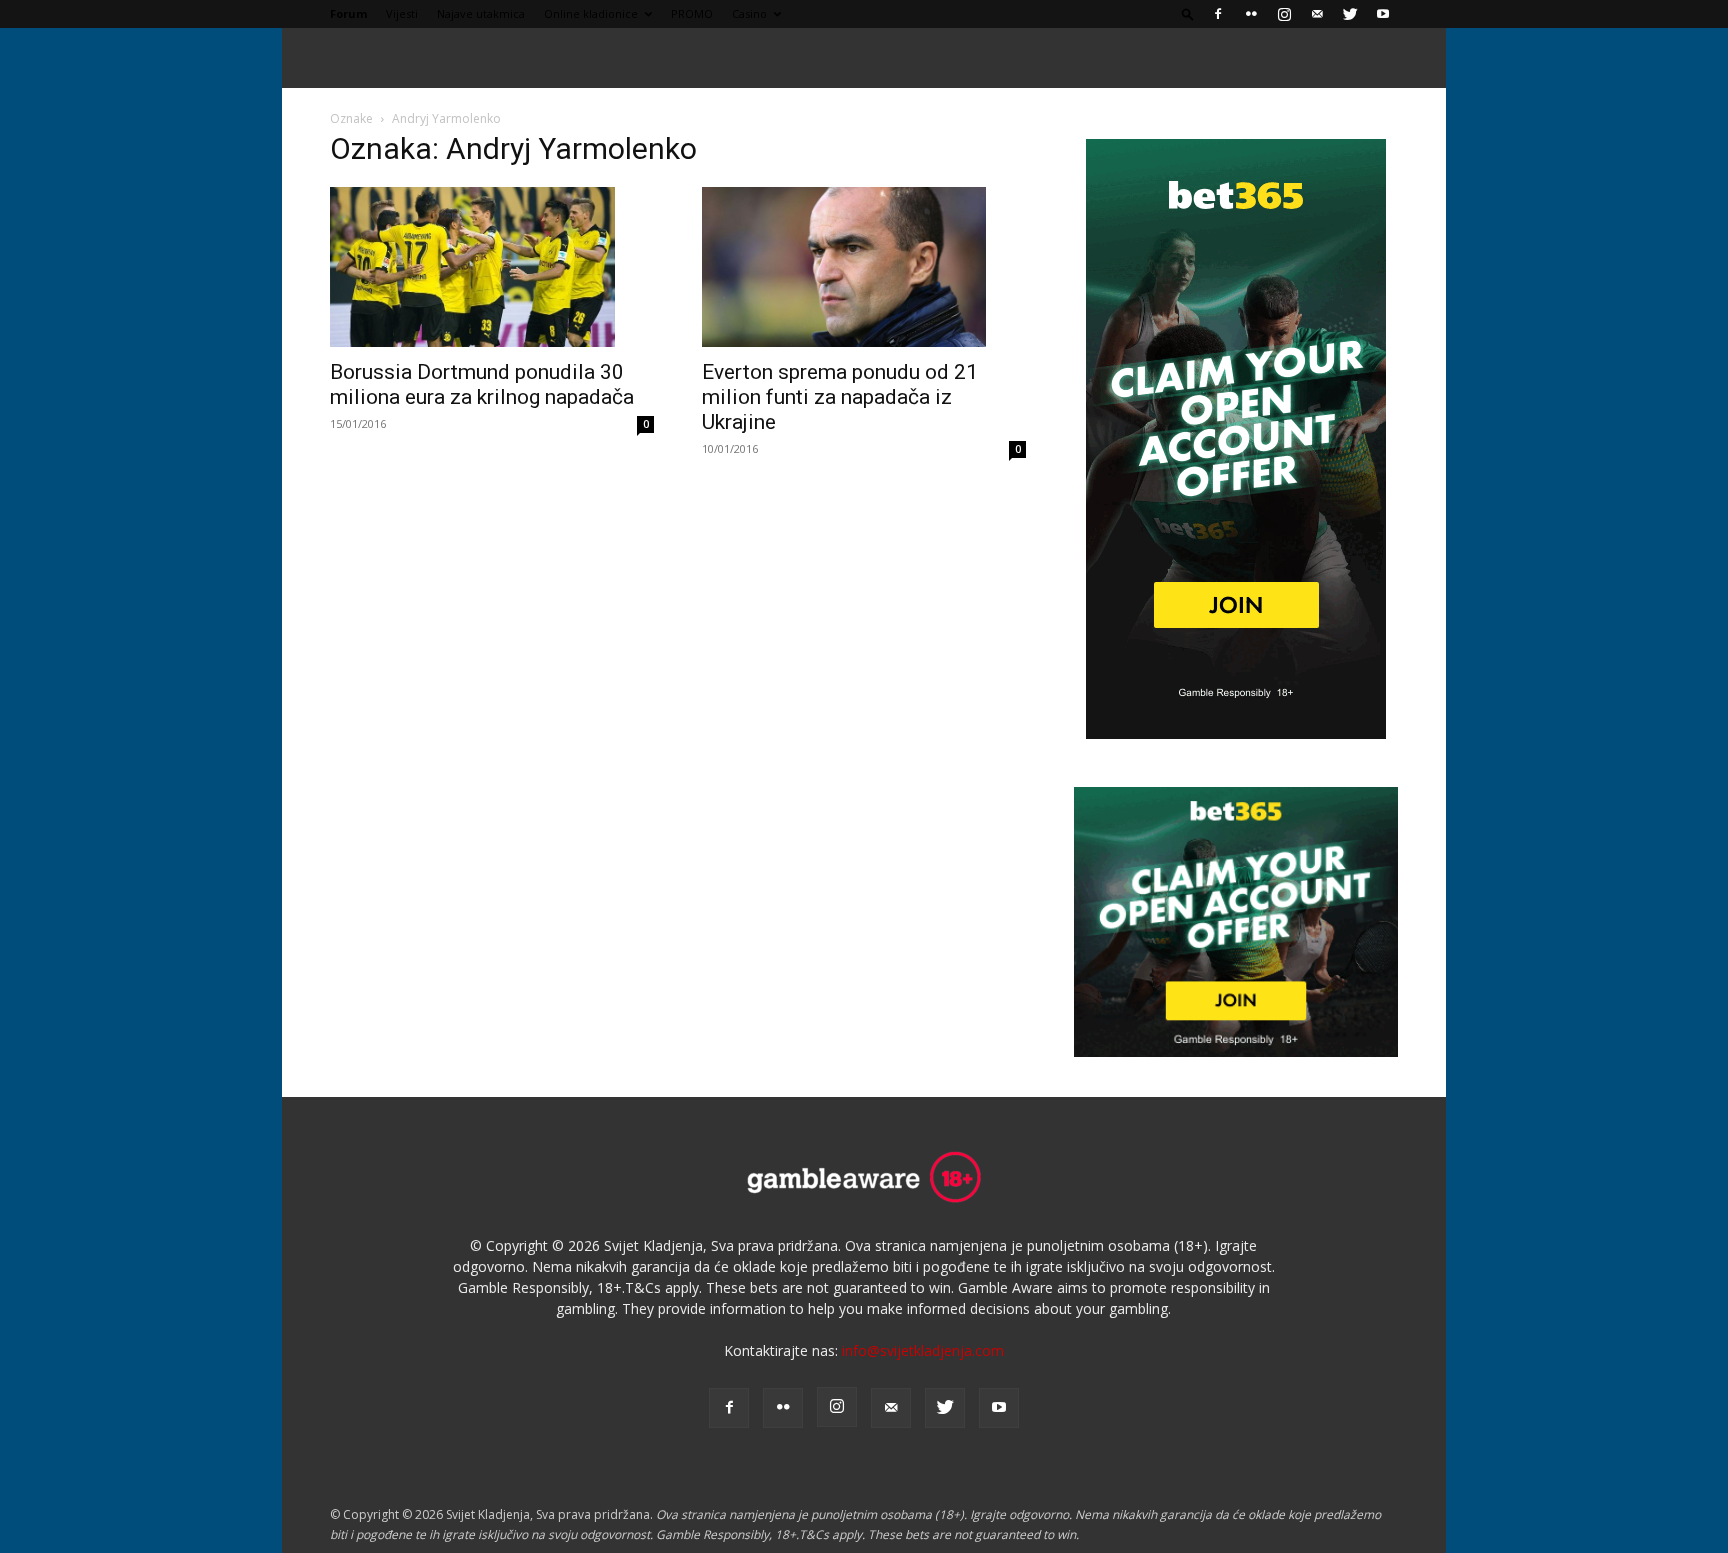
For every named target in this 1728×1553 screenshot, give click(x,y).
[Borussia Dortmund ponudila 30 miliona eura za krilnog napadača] (492, 267)
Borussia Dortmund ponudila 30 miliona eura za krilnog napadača (482, 384)
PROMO (692, 13)
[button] (1188, 13)
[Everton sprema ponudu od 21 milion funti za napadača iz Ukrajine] (864, 267)
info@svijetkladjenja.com (923, 1350)
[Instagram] (1284, 14)
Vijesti (402, 13)
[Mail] (1317, 14)
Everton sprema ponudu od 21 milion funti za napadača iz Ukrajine (840, 397)
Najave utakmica (481, 13)
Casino (749, 13)
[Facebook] (1218, 14)
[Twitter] (1350, 14)
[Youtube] (1383, 14)
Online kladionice (591, 13)
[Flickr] (1251, 14)
